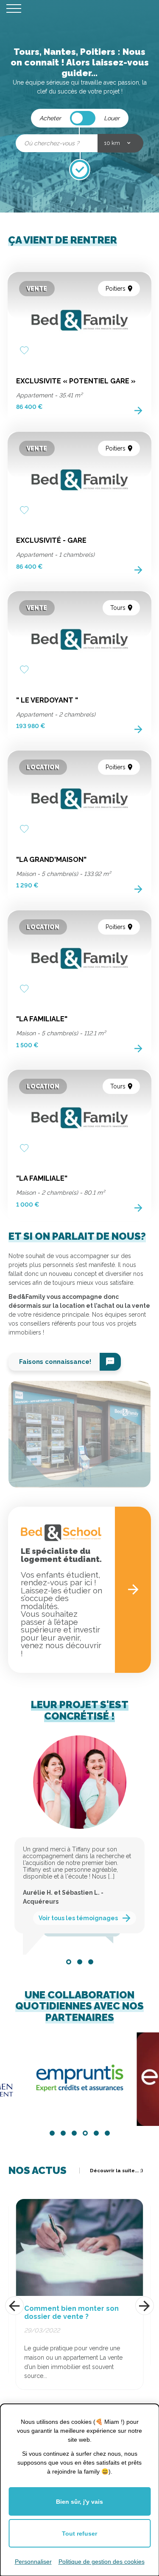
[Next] (145, 2306)
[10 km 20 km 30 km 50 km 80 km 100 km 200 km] (120, 143)
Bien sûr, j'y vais (79, 2502)
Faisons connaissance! (55, 1362)
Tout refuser (79, 2533)
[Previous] (14, 2306)
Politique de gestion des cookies (102, 2562)
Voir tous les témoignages (78, 1909)
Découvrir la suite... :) (116, 2171)
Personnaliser (33, 2562)
